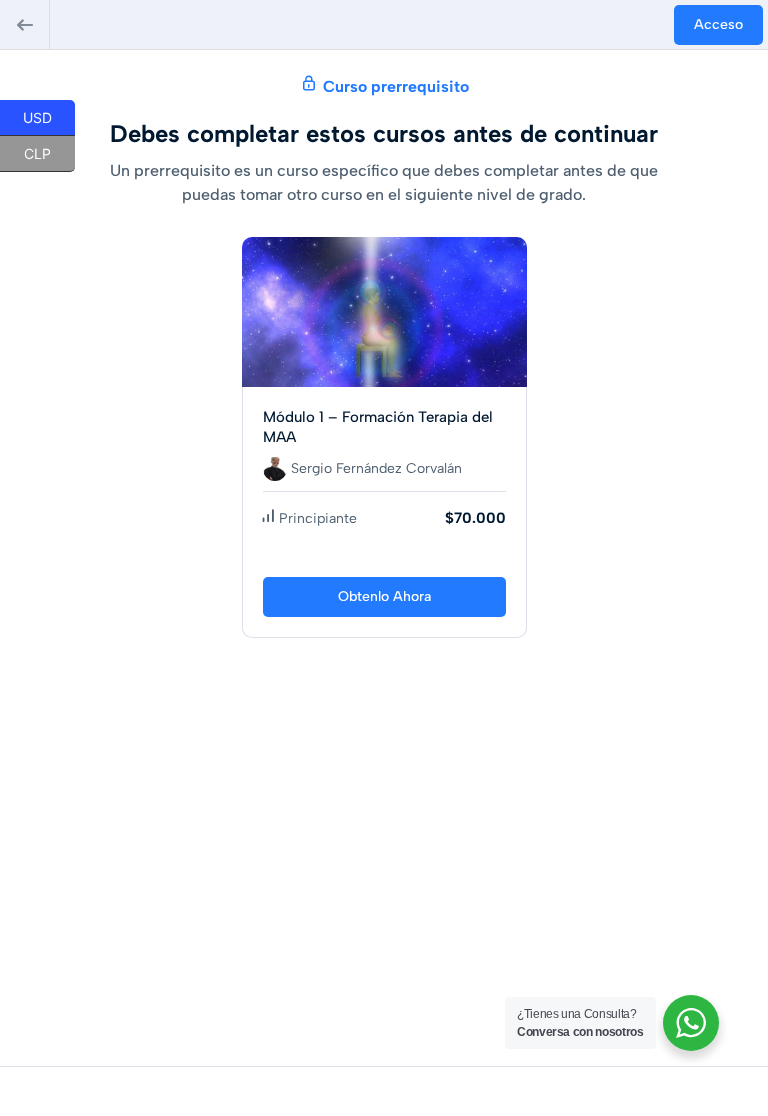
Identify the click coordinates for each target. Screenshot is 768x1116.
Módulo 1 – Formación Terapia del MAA (378, 427)
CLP (49, 152)
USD (49, 116)
